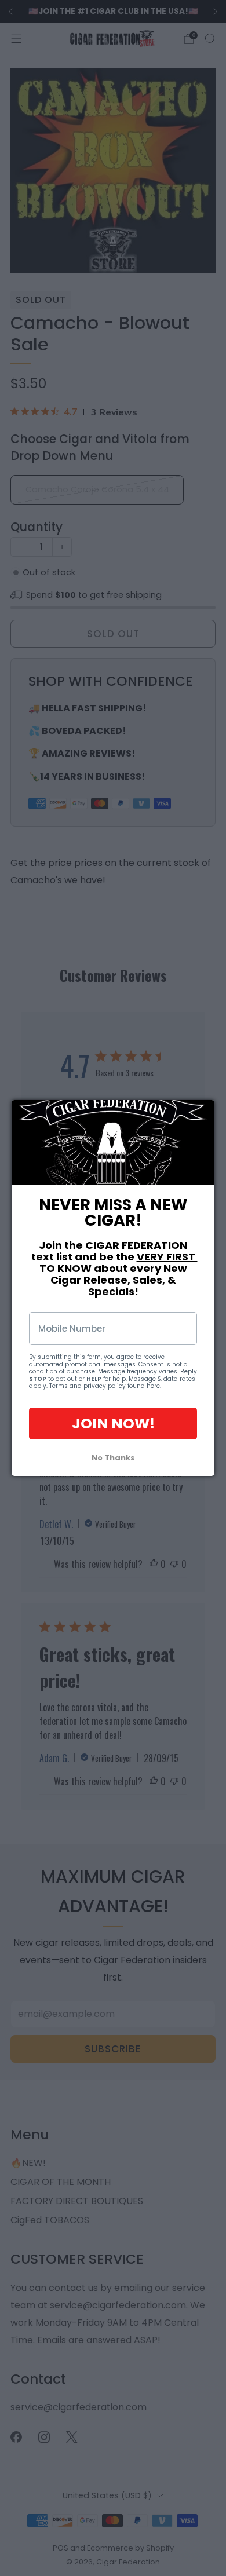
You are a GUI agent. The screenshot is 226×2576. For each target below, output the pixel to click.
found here (144, 1386)
